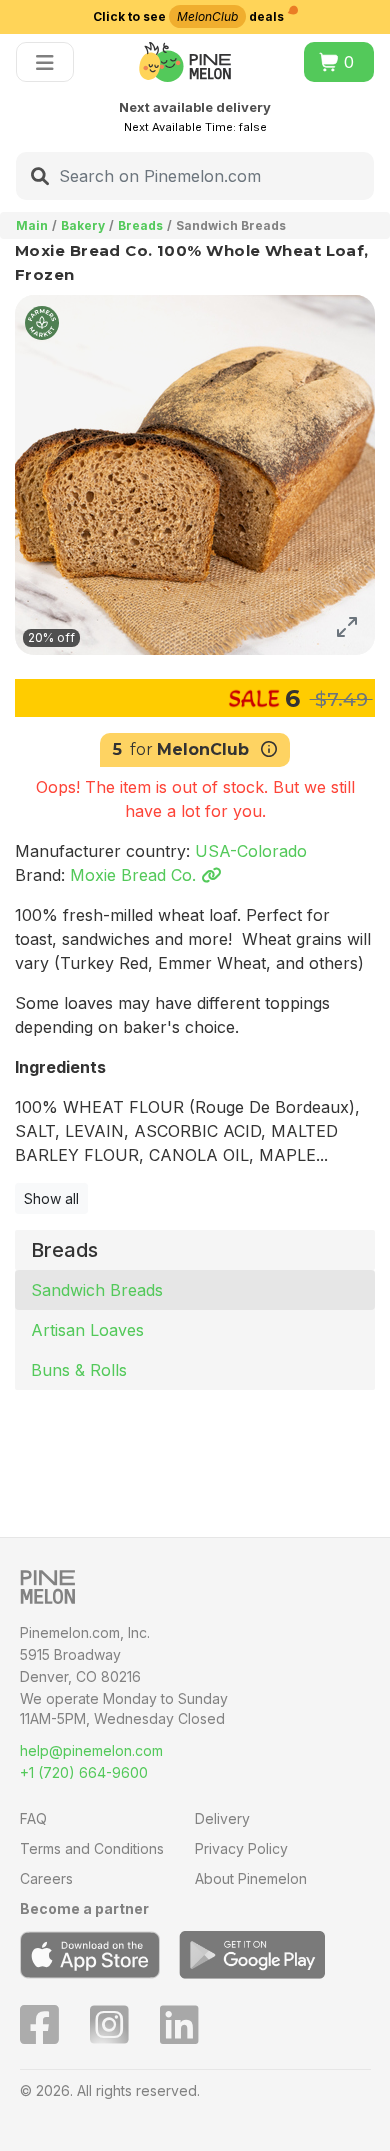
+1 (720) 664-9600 (84, 1772)
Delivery (222, 1818)
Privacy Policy (241, 1848)
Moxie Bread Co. (135, 875)
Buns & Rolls (79, 1370)
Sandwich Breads (97, 1290)
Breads (140, 225)
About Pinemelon (251, 1878)
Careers (46, 1878)
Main (32, 225)
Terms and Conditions (92, 1848)
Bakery (83, 225)
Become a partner (84, 1908)
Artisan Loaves (87, 1330)
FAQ (33, 1818)
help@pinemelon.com (91, 1750)
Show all (51, 1198)
